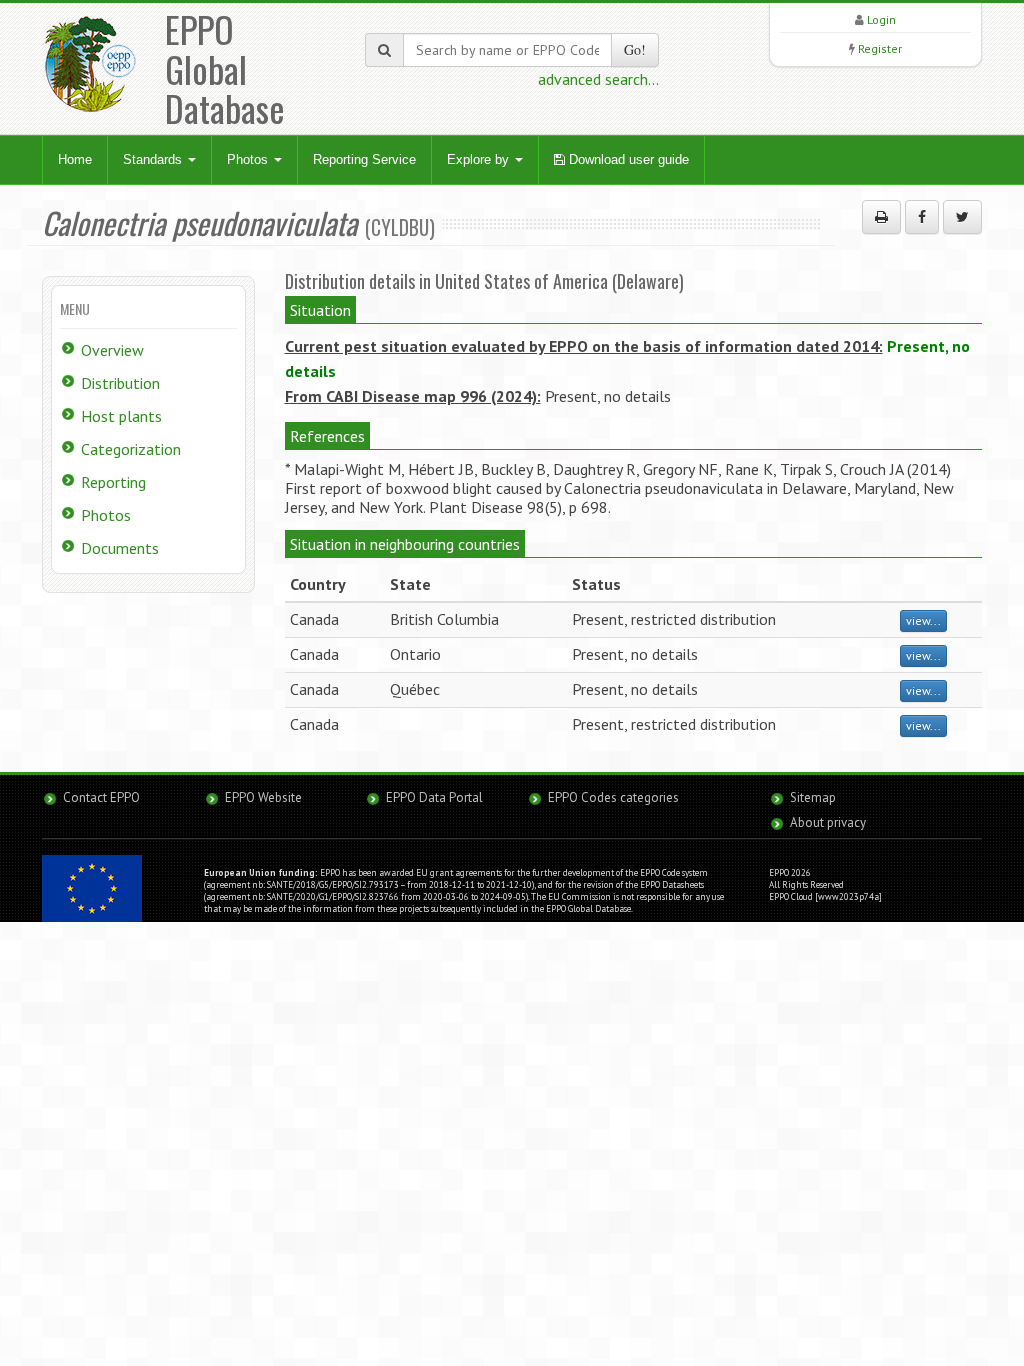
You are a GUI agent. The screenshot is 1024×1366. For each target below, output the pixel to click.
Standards (154, 159)
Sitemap (813, 797)
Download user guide (627, 159)
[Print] (881, 217)
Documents (120, 548)
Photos (249, 159)
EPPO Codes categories (613, 797)
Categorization (131, 449)
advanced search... (598, 79)
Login (881, 19)
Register (880, 48)
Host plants (121, 416)
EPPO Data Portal (434, 797)
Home (75, 159)
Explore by (480, 159)
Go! (635, 49)
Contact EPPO (101, 797)
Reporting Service (364, 159)
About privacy (828, 822)
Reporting (113, 482)
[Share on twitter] (962, 217)
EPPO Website (263, 797)
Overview (112, 350)
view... (923, 620)
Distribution (120, 383)
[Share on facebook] (922, 217)
